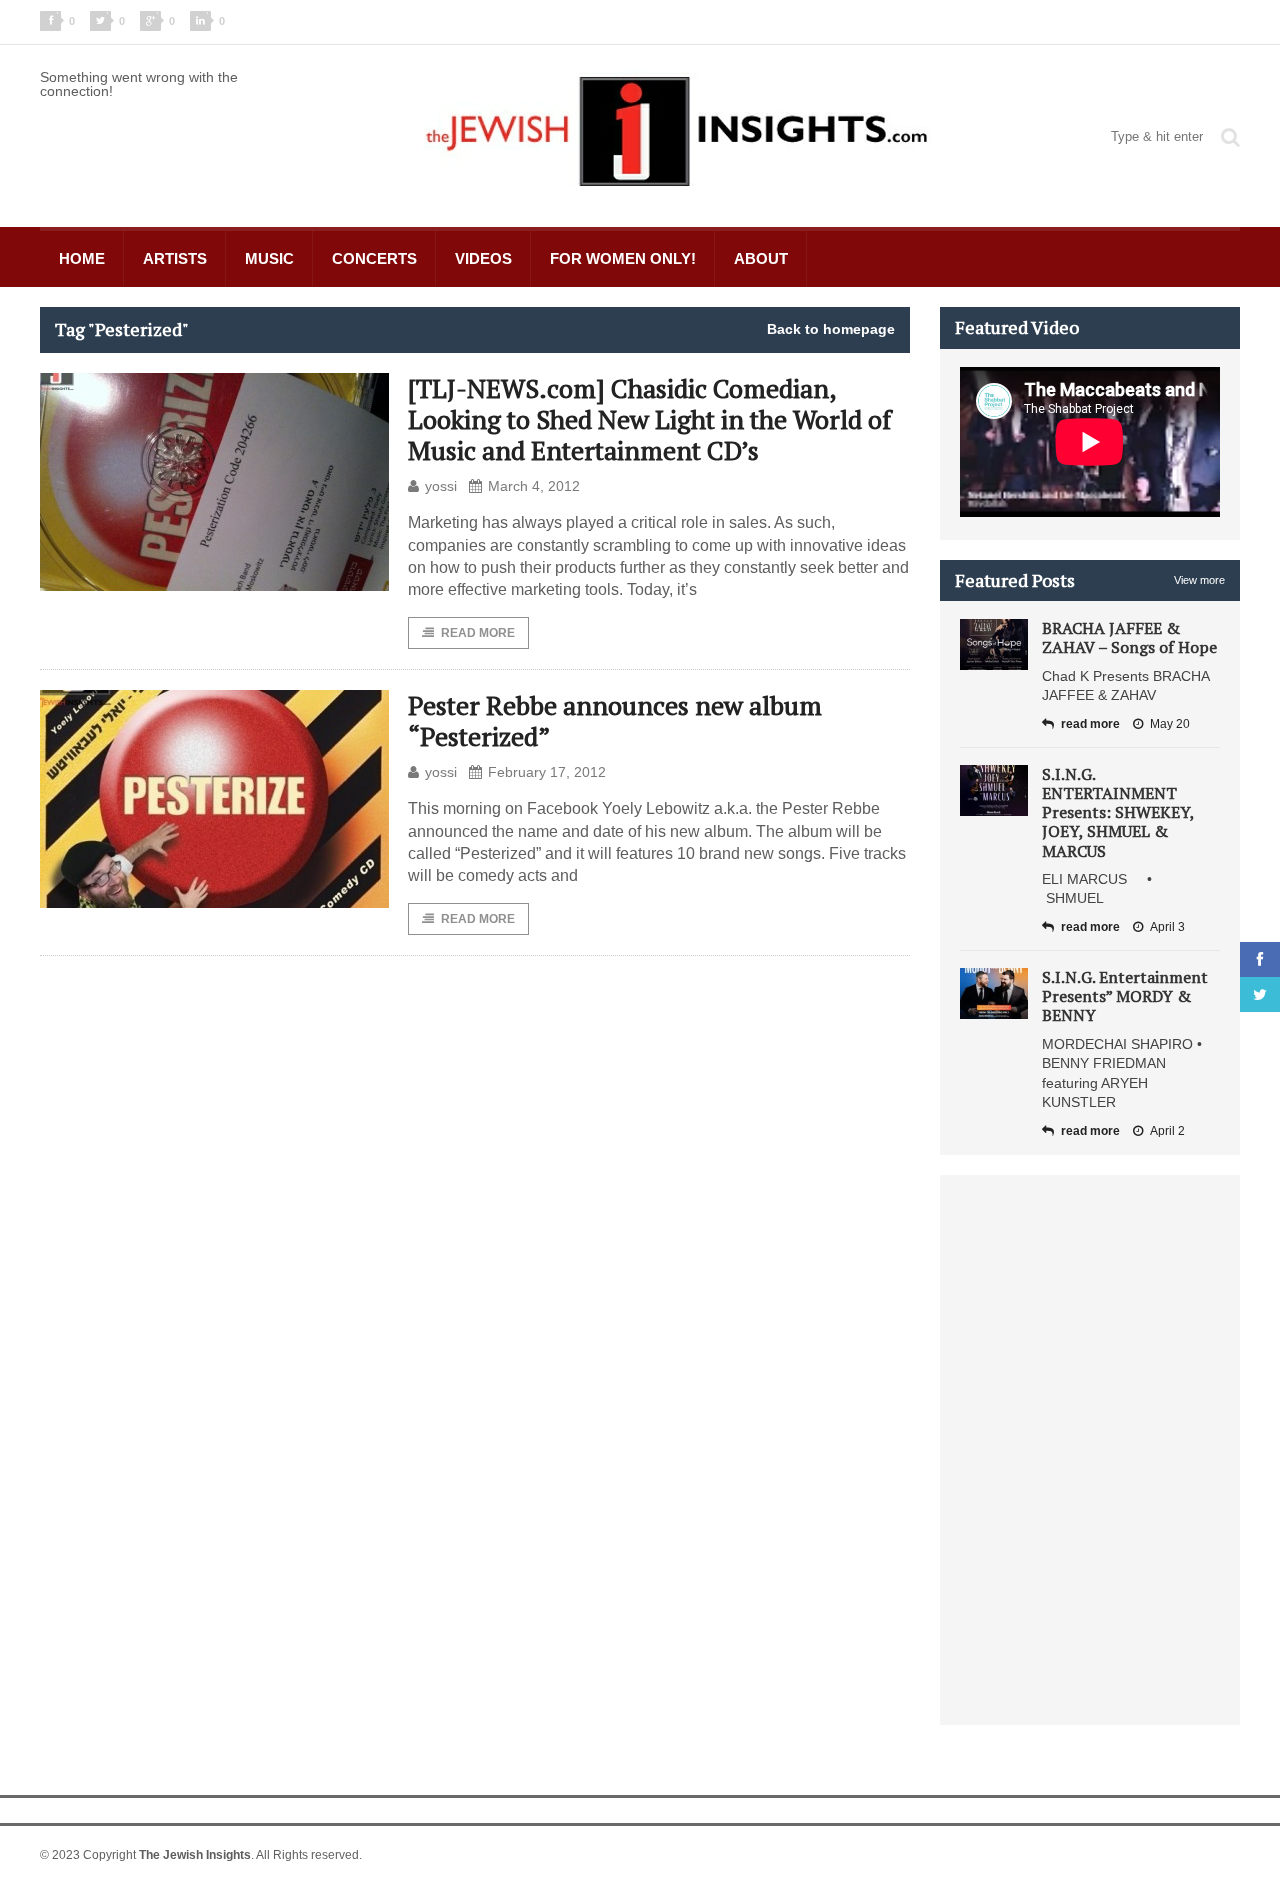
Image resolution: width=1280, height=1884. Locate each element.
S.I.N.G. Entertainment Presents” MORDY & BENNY (1125, 996)
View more (1199, 580)
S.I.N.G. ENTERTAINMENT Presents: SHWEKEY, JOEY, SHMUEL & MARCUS (1118, 812)
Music (269, 258)
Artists (175, 258)
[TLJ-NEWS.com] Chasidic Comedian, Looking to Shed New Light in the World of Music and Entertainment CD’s (649, 419)
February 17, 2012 (547, 772)
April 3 (1167, 927)
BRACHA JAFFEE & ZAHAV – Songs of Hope (1129, 637)
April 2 (1167, 1131)
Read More (478, 633)
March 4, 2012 (534, 486)
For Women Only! (623, 258)
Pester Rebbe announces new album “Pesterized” (615, 720)
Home (82, 258)
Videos (483, 258)
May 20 (1170, 724)
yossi (441, 486)
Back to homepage (831, 329)
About (761, 258)
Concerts (374, 258)
